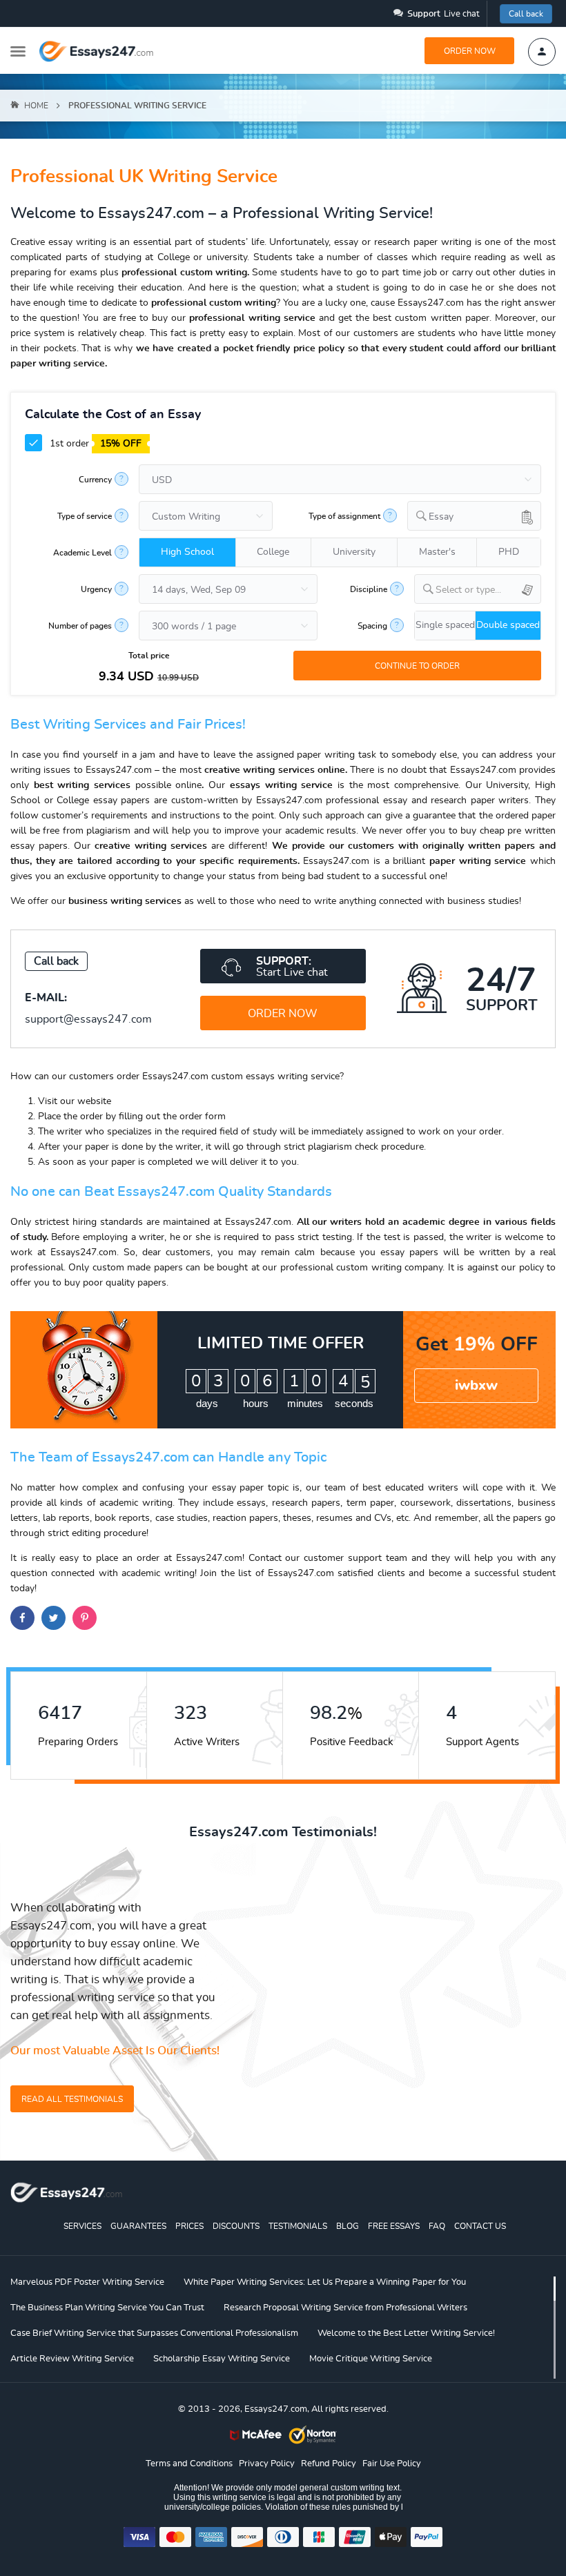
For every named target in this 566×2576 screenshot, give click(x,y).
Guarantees (138, 2226)
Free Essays (394, 2226)
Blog (348, 2226)
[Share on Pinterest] (85, 1618)
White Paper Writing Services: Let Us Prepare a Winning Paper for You (325, 2282)
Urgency (96, 589)
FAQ (437, 2226)
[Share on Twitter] (53, 1618)
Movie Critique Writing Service (371, 2359)
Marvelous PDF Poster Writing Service (87, 2282)
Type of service (85, 516)
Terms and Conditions (189, 2464)
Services (82, 2226)
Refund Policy (329, 2464)
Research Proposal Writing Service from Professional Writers (345, 2308)
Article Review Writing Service (72, 2359)
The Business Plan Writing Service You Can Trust (107, 2308)
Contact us (480, 2226)
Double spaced (508, 625)
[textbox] (488, 590)
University (354, 552)
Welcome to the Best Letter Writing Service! (406, 2333)
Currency (95, 480)
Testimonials (298, 2226)
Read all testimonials (72, 2099)
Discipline (369, 589)
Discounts (236, 2226)
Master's (437, 552)
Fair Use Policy (392, 2464)
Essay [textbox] (441, 517)
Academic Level (82, 553)
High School (187, 552)
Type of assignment (344, 516)
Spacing (372, 626)
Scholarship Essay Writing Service (222, 2359)
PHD (509, 552)
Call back (526, 14)
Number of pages (80, 626)
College (273, 552)
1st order (94, 444)
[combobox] (474, 516)
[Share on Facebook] (22, 1618)
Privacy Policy (267, 2464)
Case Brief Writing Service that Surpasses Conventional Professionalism (154, 2333)
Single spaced (445, 625)
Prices (189, 2226)
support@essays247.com (88, 1019)
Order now (470, 51)
